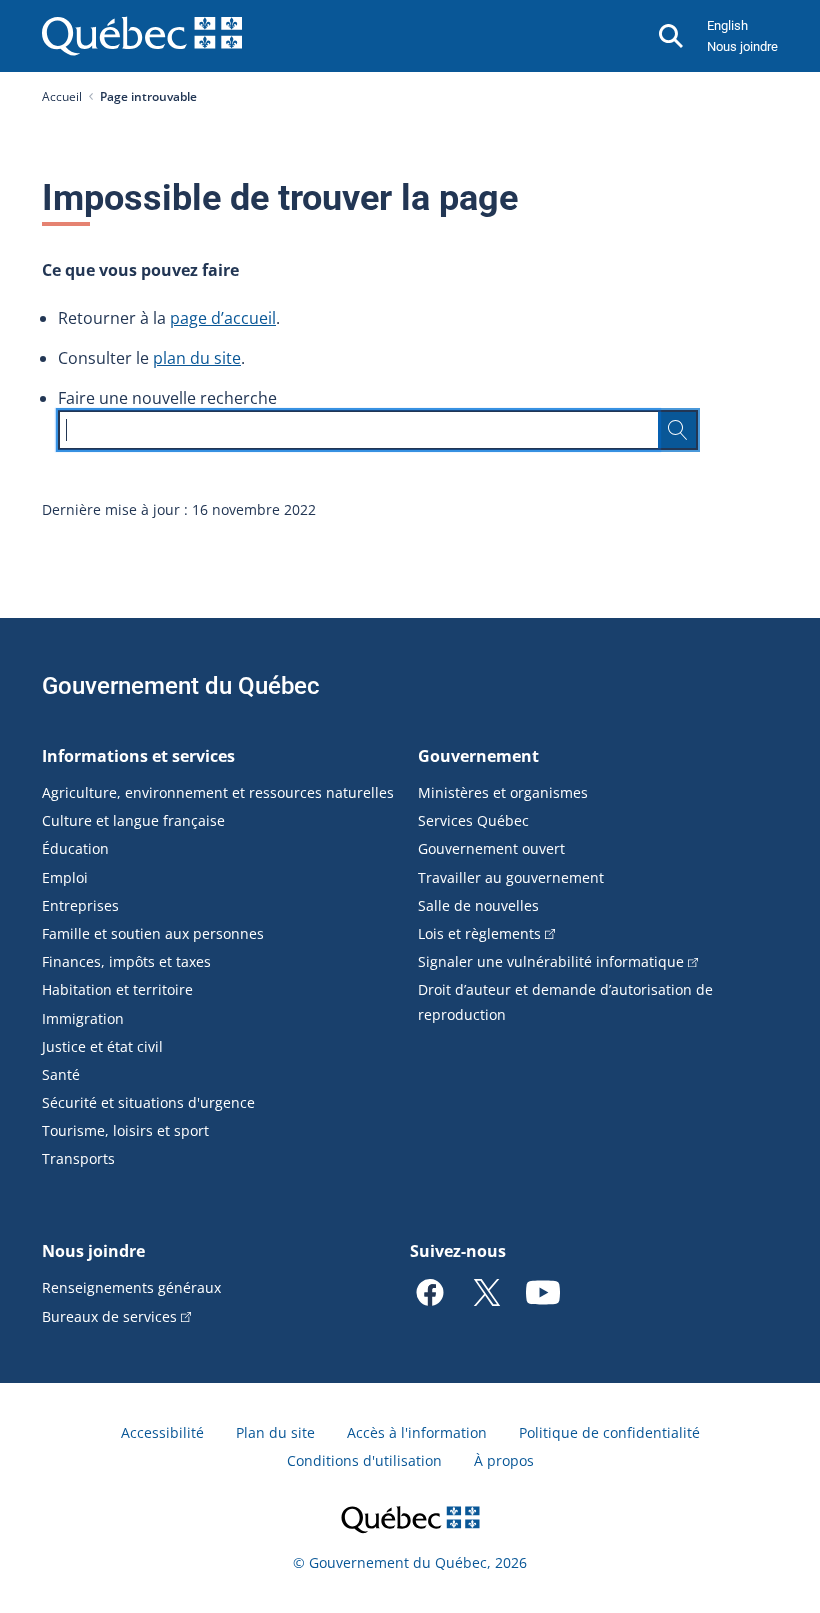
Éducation (75, 848)
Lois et (479, 933)
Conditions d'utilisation (364, 1460)
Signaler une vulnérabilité (551, 961)
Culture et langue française (133, 820)
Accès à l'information (417, 1432)
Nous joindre (742, 46)
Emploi (65, 877)
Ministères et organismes (503, 792)
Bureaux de (109, 1316)
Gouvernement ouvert (491, 848)
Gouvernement (478, 756)
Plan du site (275, 1432)
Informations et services (138, 756)
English (727, 25)
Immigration (83, 1018)
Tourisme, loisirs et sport (125, 1130)
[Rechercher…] (678, 430)
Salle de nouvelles (478, 905)
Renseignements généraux (131, 1287)
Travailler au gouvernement (511, 877)
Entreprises (80, 905)
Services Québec (473, 820)
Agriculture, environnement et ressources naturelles (218, 792)
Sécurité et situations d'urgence (148, 1102)
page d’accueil (223, 318)
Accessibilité (162, 1432)
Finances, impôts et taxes (126, 961)
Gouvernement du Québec (181, 686)
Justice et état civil (102, 1046)
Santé (61, 1074)
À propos (504, 1460)
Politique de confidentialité (609, 1432)
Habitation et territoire (117, 989)
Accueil (62, 96)
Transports (78, 1158)
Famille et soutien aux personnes (153, 933)
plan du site (197, 358)
